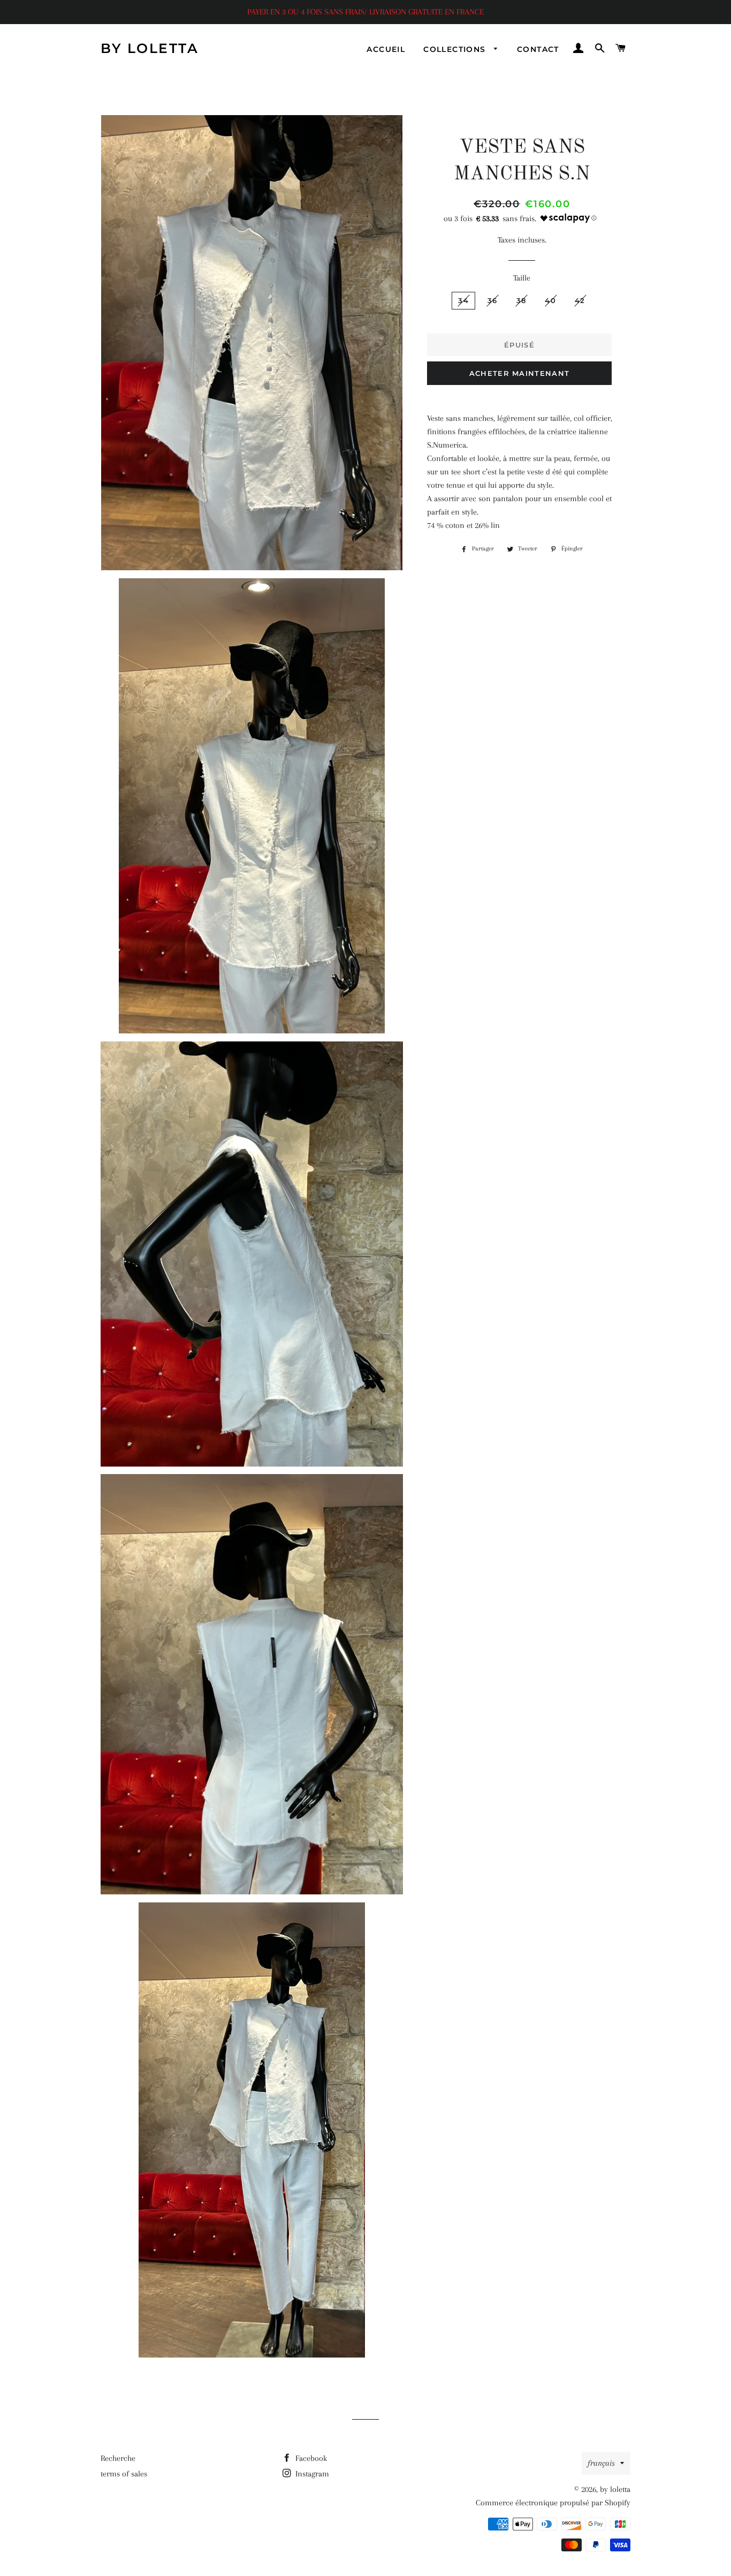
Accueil (386, 49)
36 (493, 300)
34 (463, 300)
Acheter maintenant (519, 373)
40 (550, 300)
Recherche (118, 2458)
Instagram (311, 2474)
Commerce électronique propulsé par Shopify (553, 2503)
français (601, 2463)
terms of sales (124, 2474)
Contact (538, 49)
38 (521, 300)
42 (580, 300)
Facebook (310, 2458)
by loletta (150, 48)
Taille (522, 278)
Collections (456, 49)
